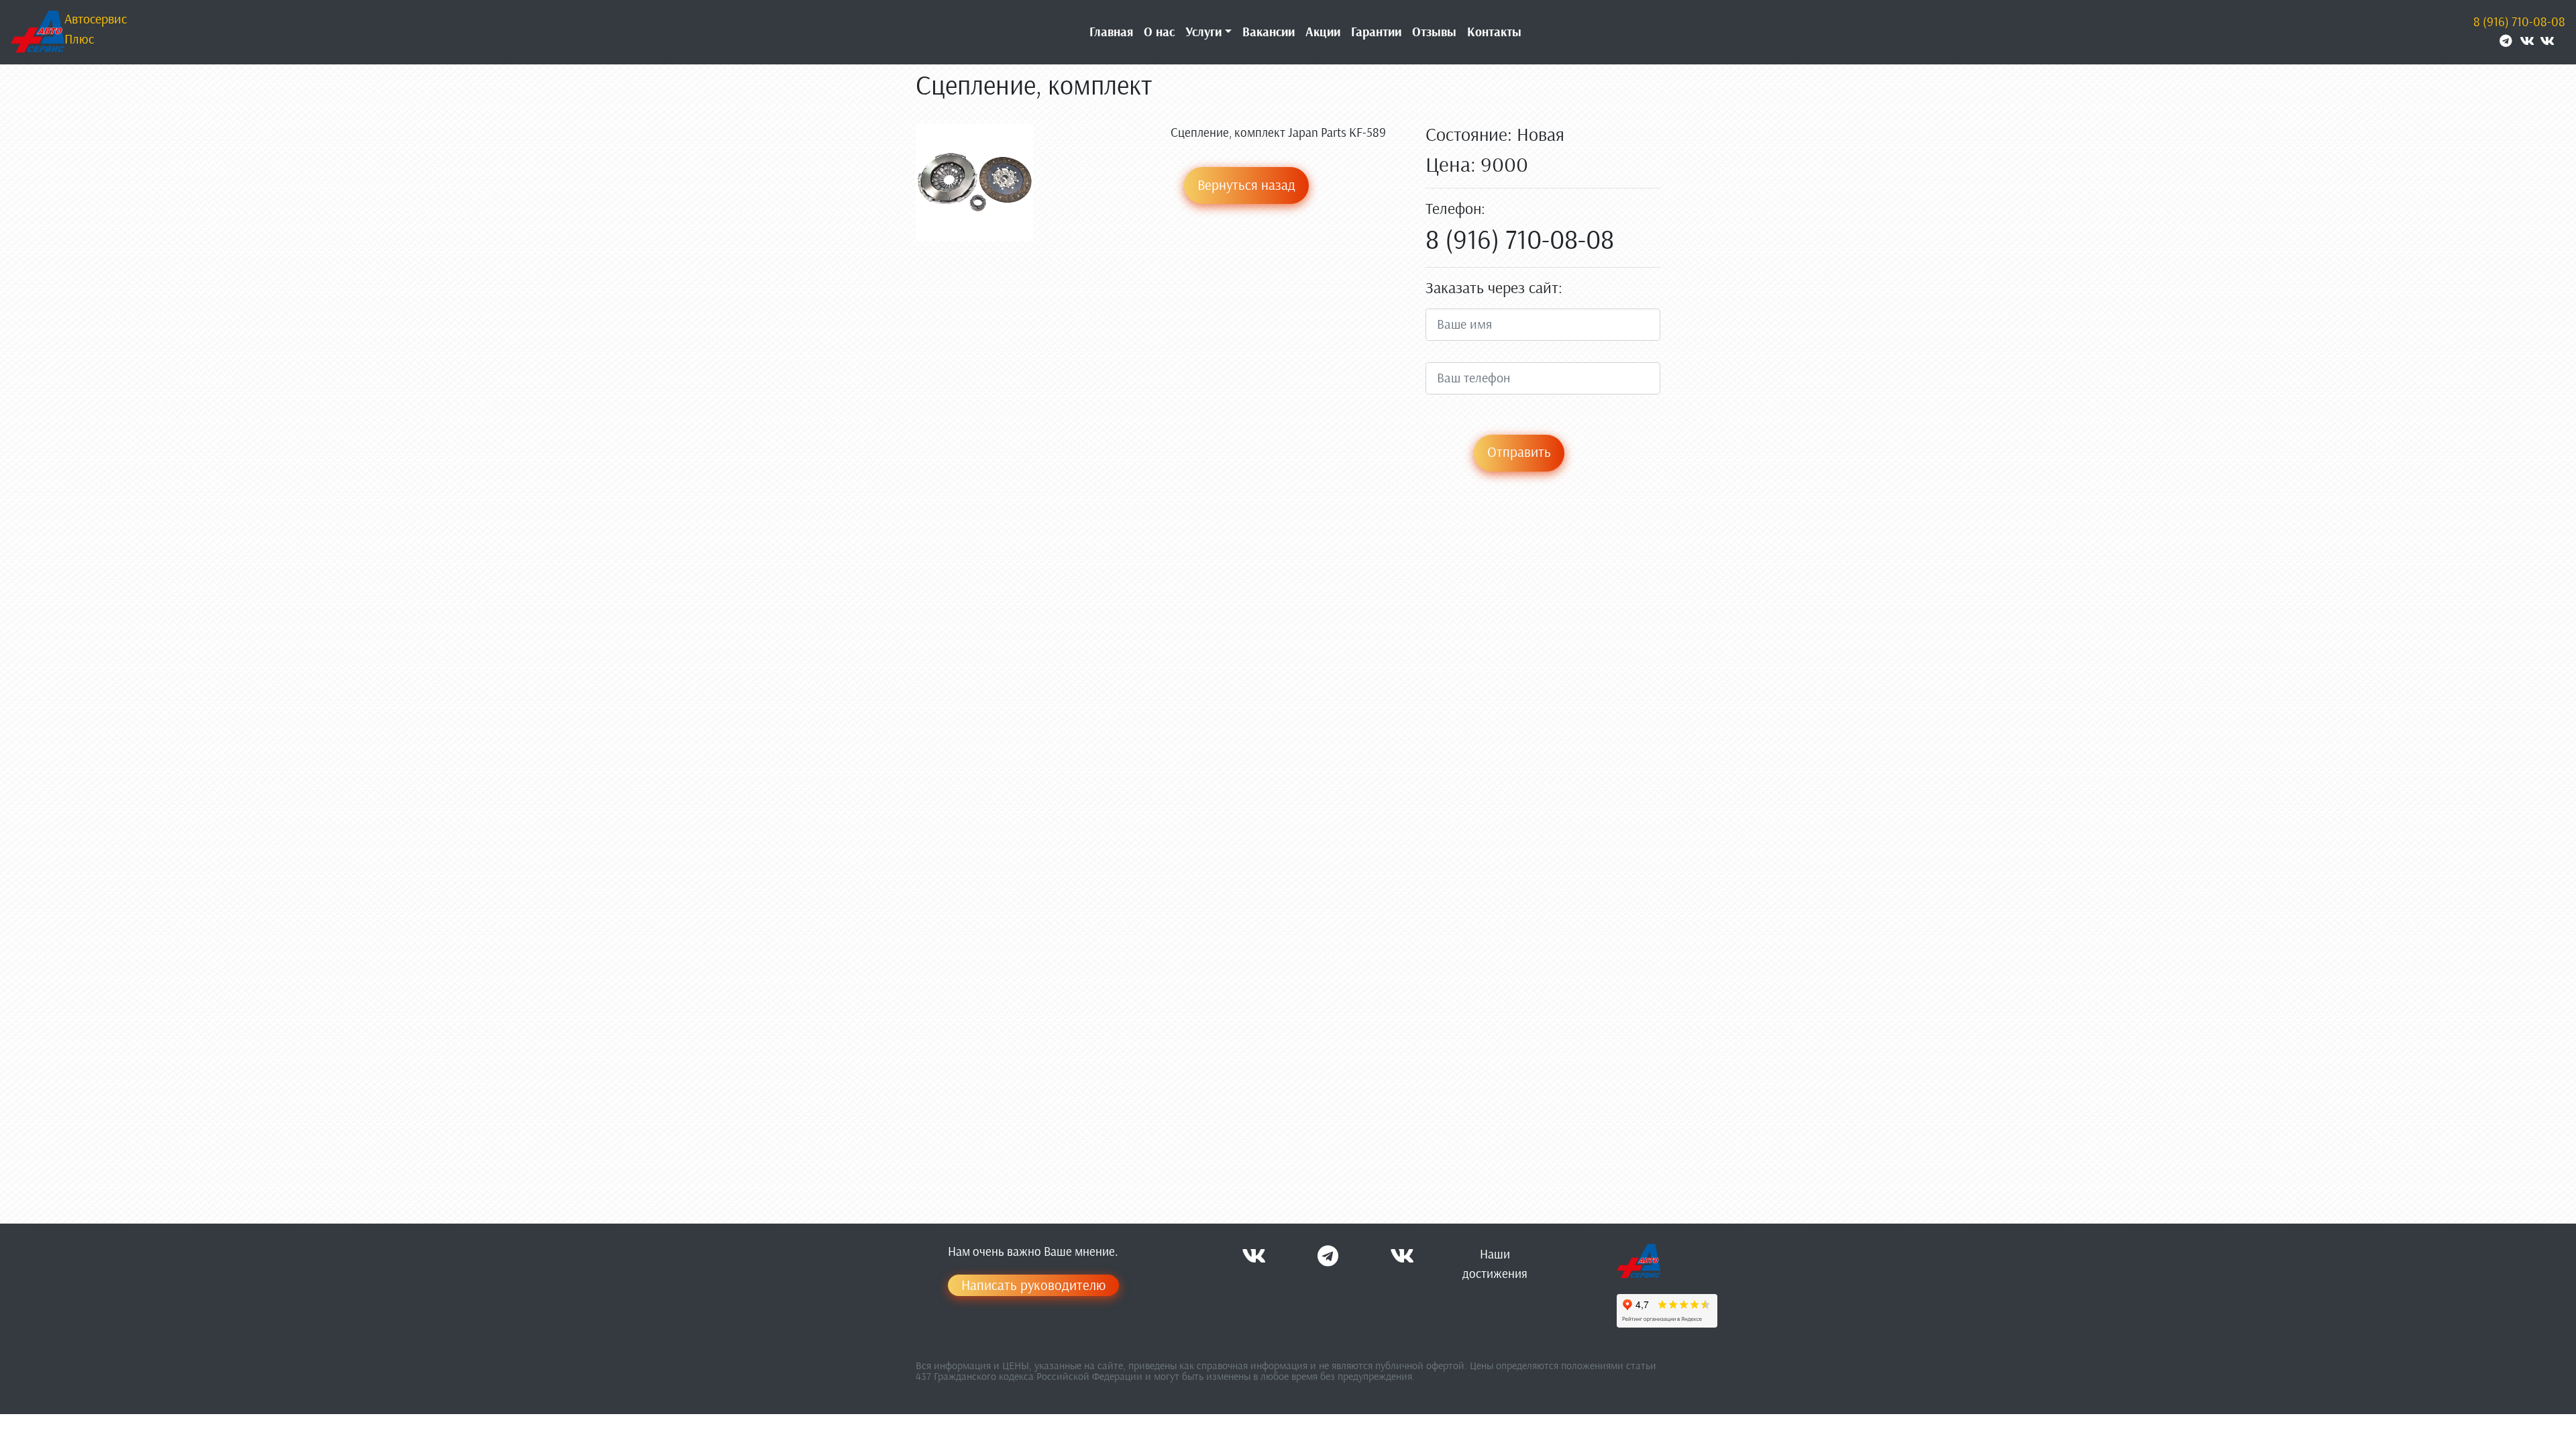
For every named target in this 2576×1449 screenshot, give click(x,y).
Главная (1111, 32)
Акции (1323, 32)
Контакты (1494, 32)
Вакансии (1269, 32)
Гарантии (1376, 32)
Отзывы (1434, 32)
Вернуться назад (1246, 185)
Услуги (1203, 32)
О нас (1159, 32)
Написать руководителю (1033, 1285)
